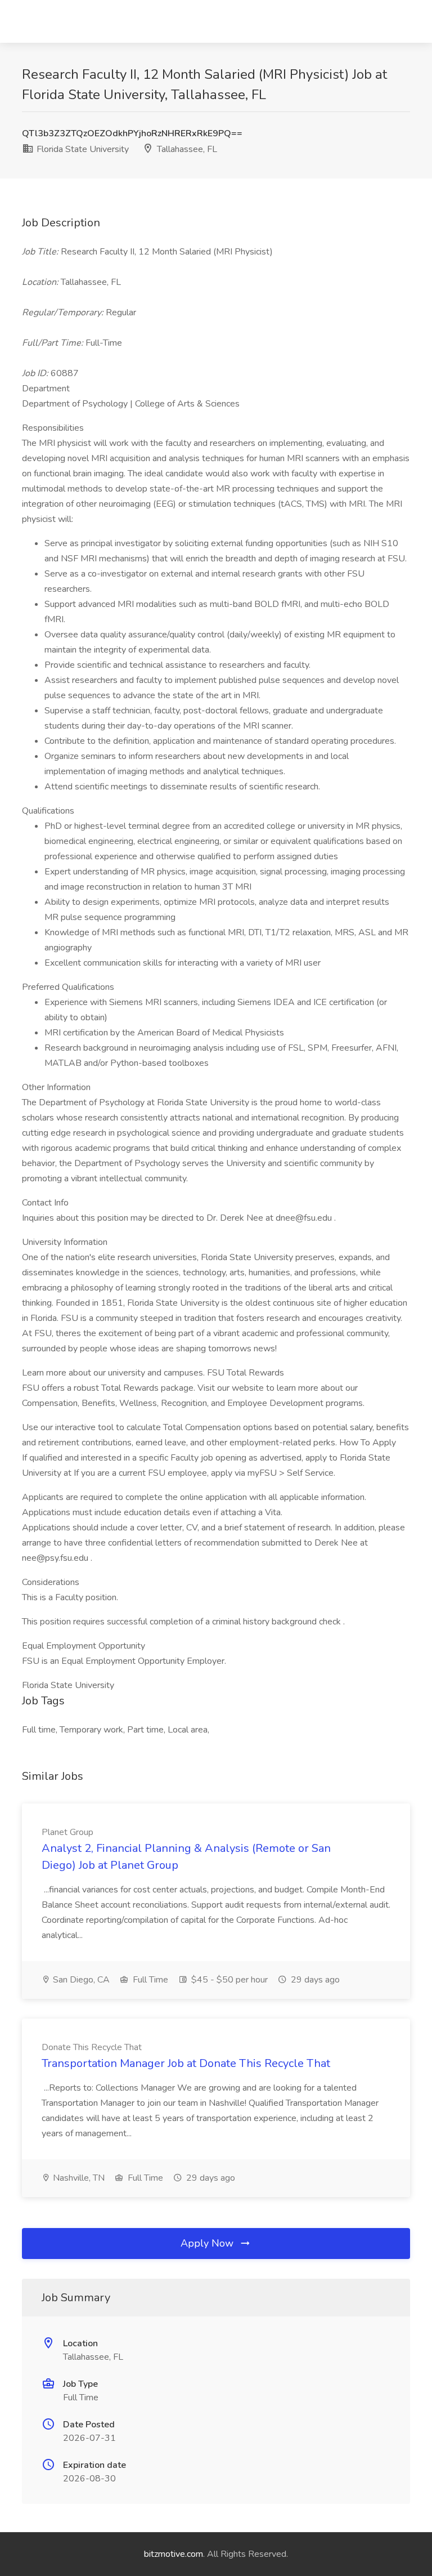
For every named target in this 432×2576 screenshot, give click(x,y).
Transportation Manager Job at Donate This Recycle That (186, 2063)
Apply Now (208, 2243)
